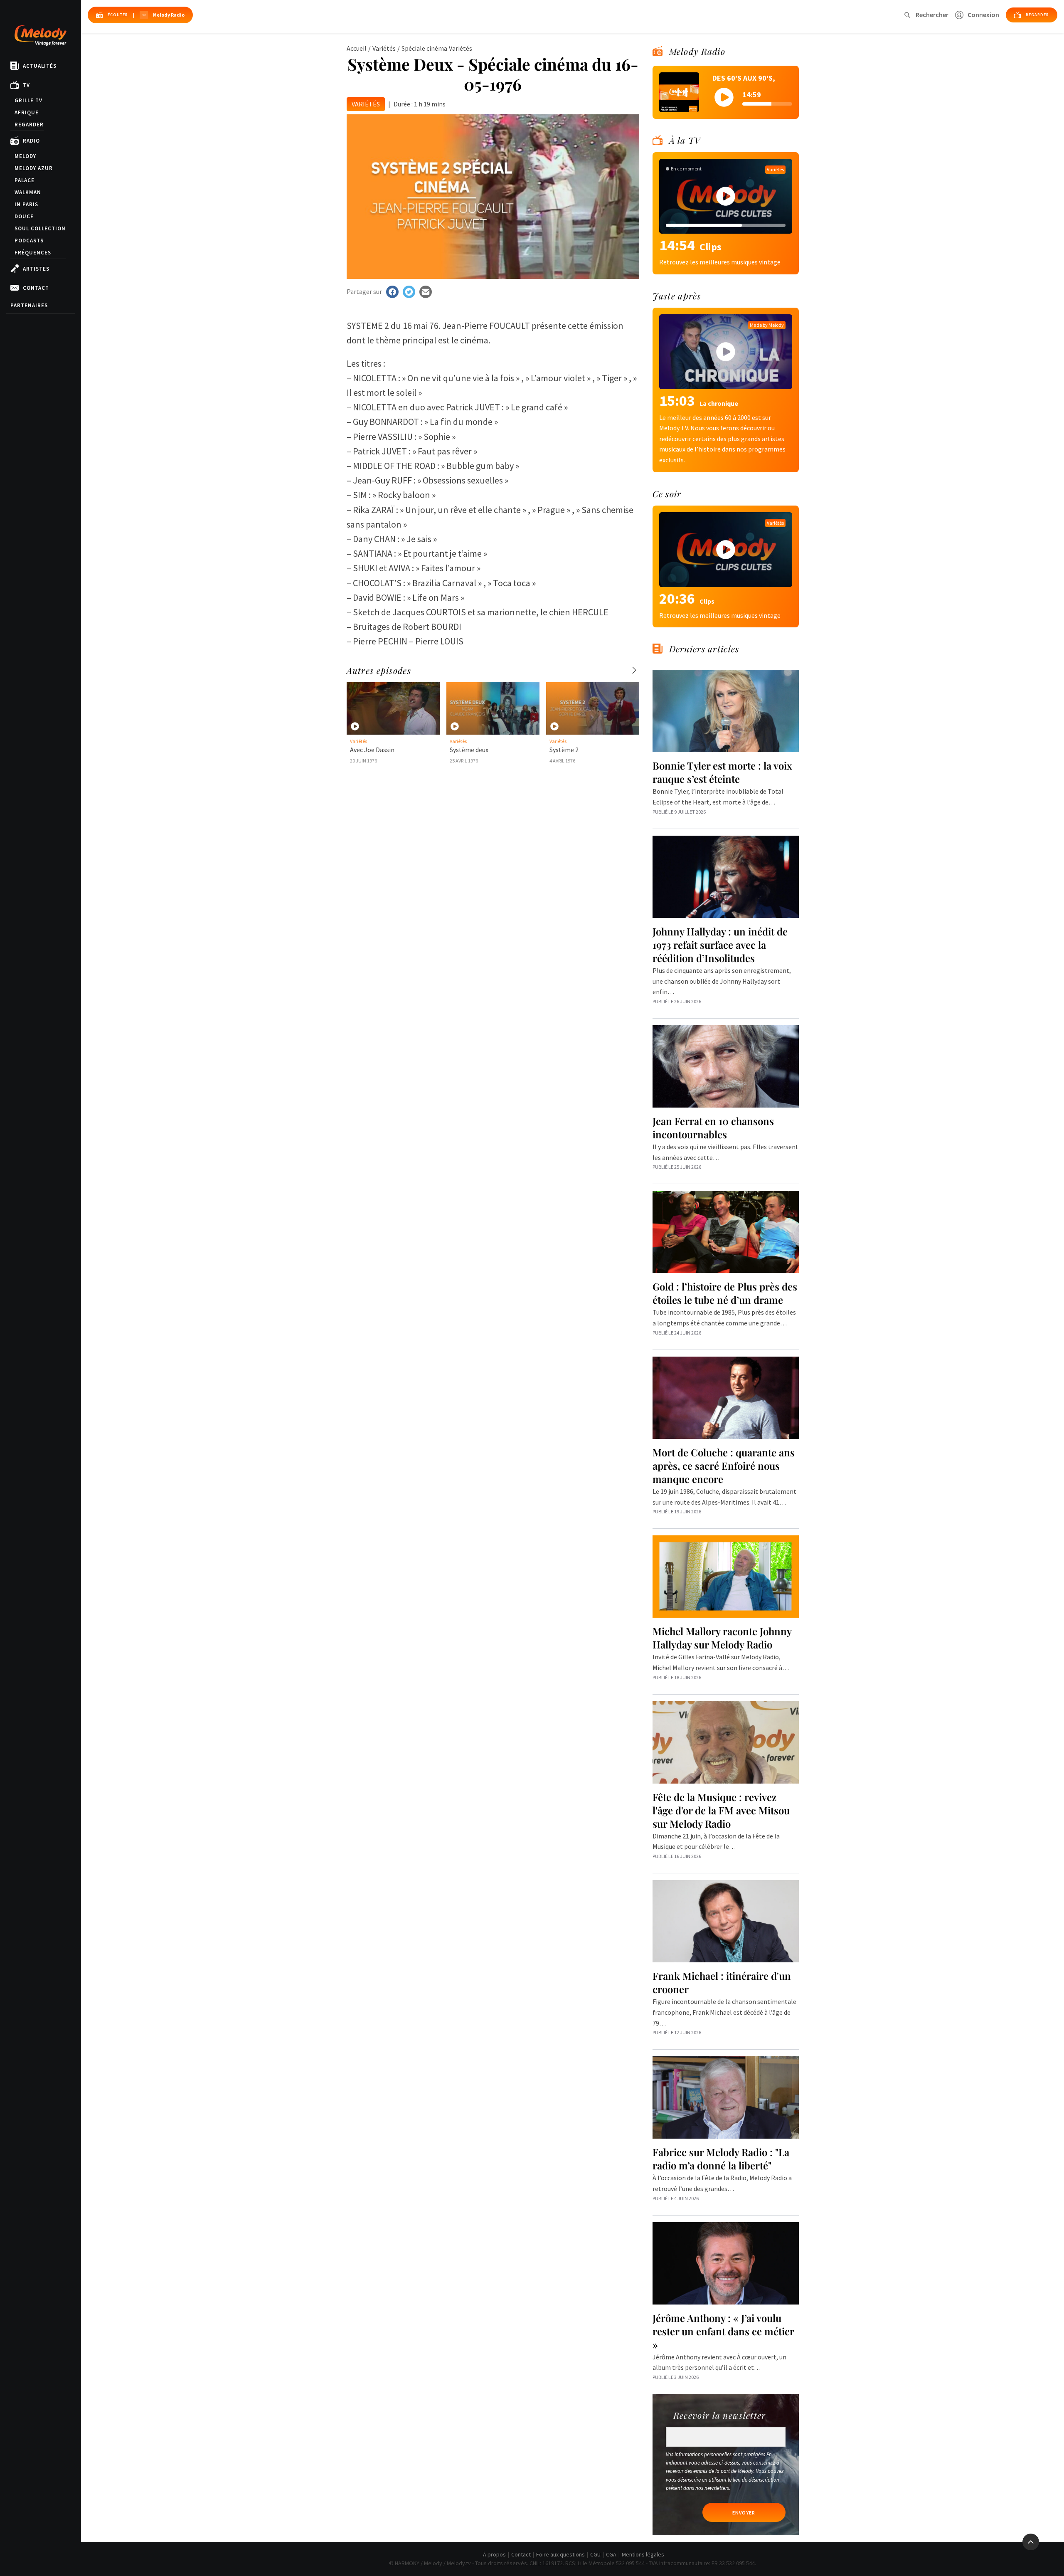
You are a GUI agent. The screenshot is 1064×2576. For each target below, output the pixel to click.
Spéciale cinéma (424, 48)
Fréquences (33, 253)
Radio (31, 141)
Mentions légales (643, 2554)
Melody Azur (34, 168)
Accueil (357, 48)
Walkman (28, 192)
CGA (611, 2554)
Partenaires (29, 305)
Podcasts (29, 241)
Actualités (40, 66)
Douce (24, 216)
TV (26, 85)
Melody (25, 156)
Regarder (29, 125)
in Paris (26, 204)
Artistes (36, 269)
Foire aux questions (560, 2554)
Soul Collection (40, 228)
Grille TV (28, 100)
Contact (36, 288)
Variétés (384, 48)
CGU (595, 2554)
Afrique (27, 112)
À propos (494, 2554)
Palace (25, 180)
